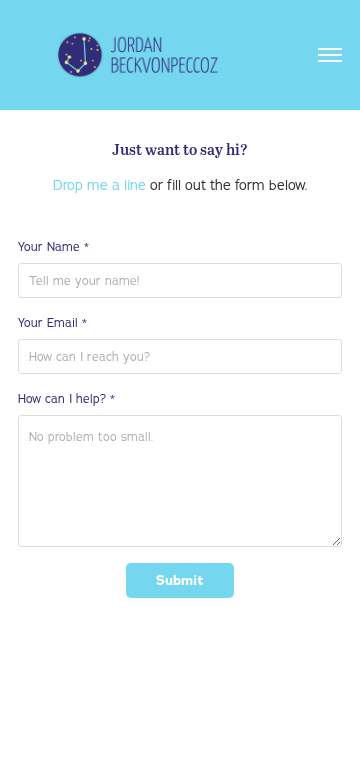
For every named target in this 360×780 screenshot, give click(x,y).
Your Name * (53, 246)
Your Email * (52, 322)
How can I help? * (66, 398)
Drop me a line (99, 185)
